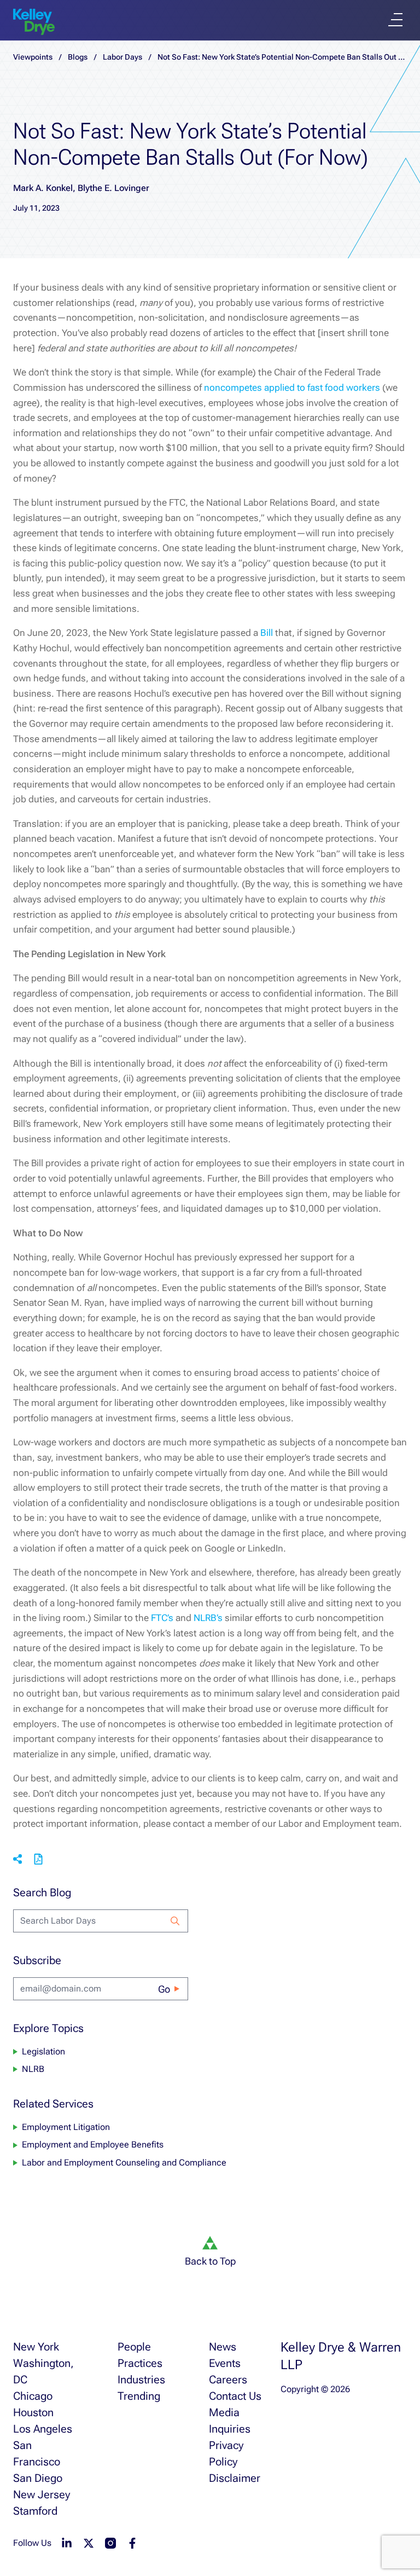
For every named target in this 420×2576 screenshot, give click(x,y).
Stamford (35, 2511)
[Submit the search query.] (175, 1921)
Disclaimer (235, 2478)
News (223, 2347)
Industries (141, 2380)
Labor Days (122, 57)
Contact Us (235, 2396)
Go (164, 1989)
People (134, 2347)
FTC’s (162, 1618)
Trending (139, 2396)
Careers (228, 2380)
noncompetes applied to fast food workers (292, 387)
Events (225, 2363)
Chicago (33, 2396)
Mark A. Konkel (43, 188)
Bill (267, 633)
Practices (140, 2363)
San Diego (38, 2478)
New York (36, 2347)
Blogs (78, 57)
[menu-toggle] (395, 20)
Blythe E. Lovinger (113, 188)
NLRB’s (208, 1618)
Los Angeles (43, 2429)
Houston (33, 2412)
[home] (34, 22)
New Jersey (42, 2494)
